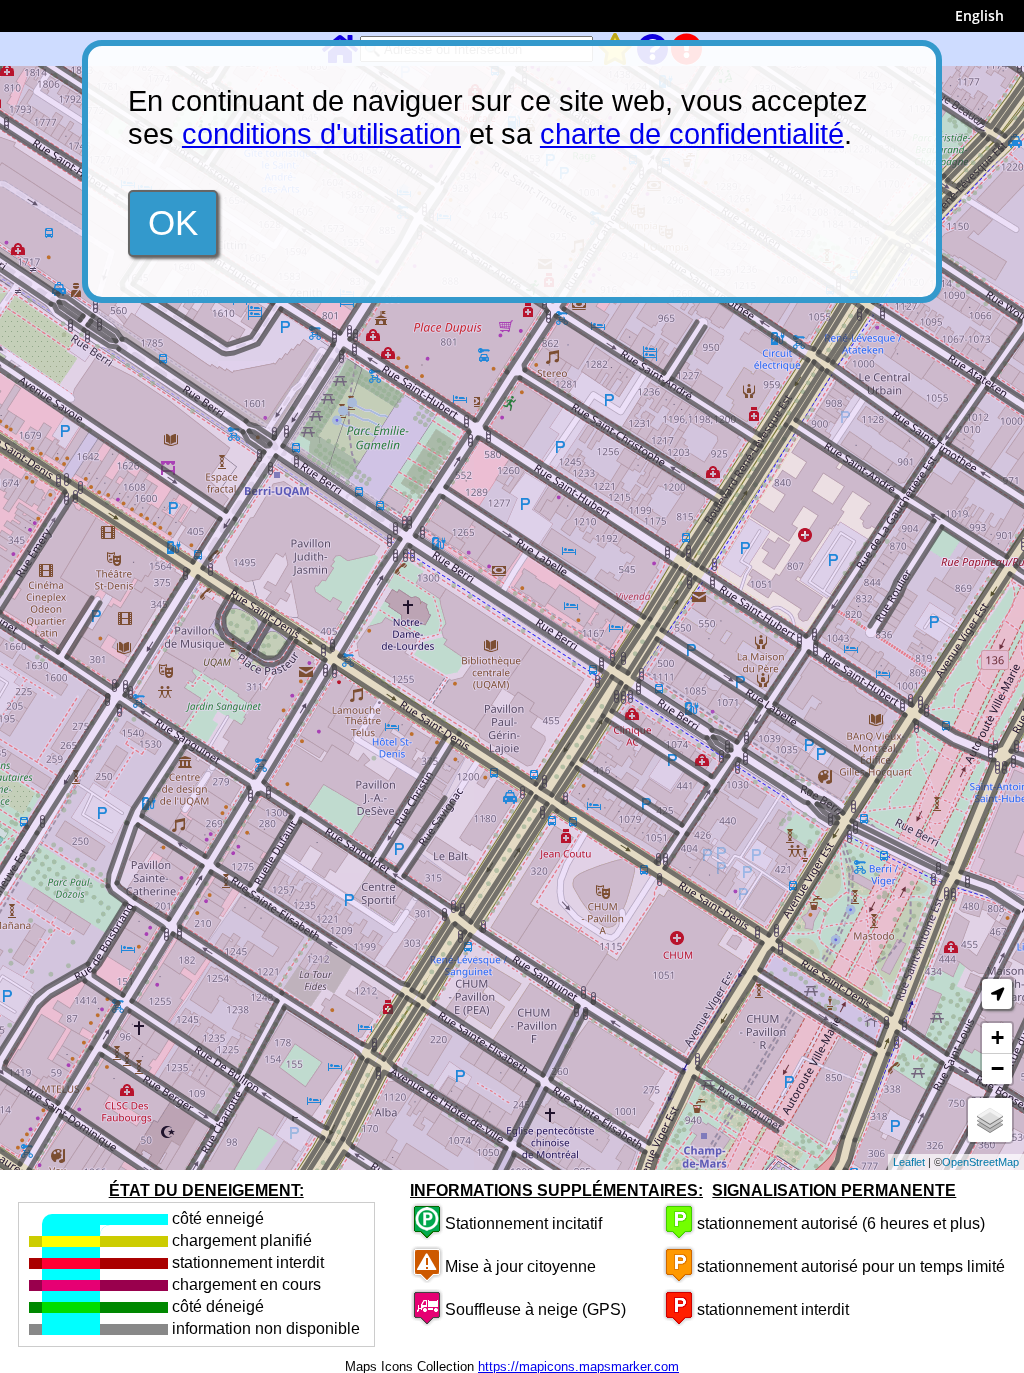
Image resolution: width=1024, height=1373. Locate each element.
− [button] (997, 1068)
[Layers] (990, 1120)
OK (173, 223)
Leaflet (909, 1162)
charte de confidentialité (692, 134)
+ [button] (997, 1037)
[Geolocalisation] (997, 994)
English (979, 15)
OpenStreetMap (980, 1162)
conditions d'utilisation (321, 134)
